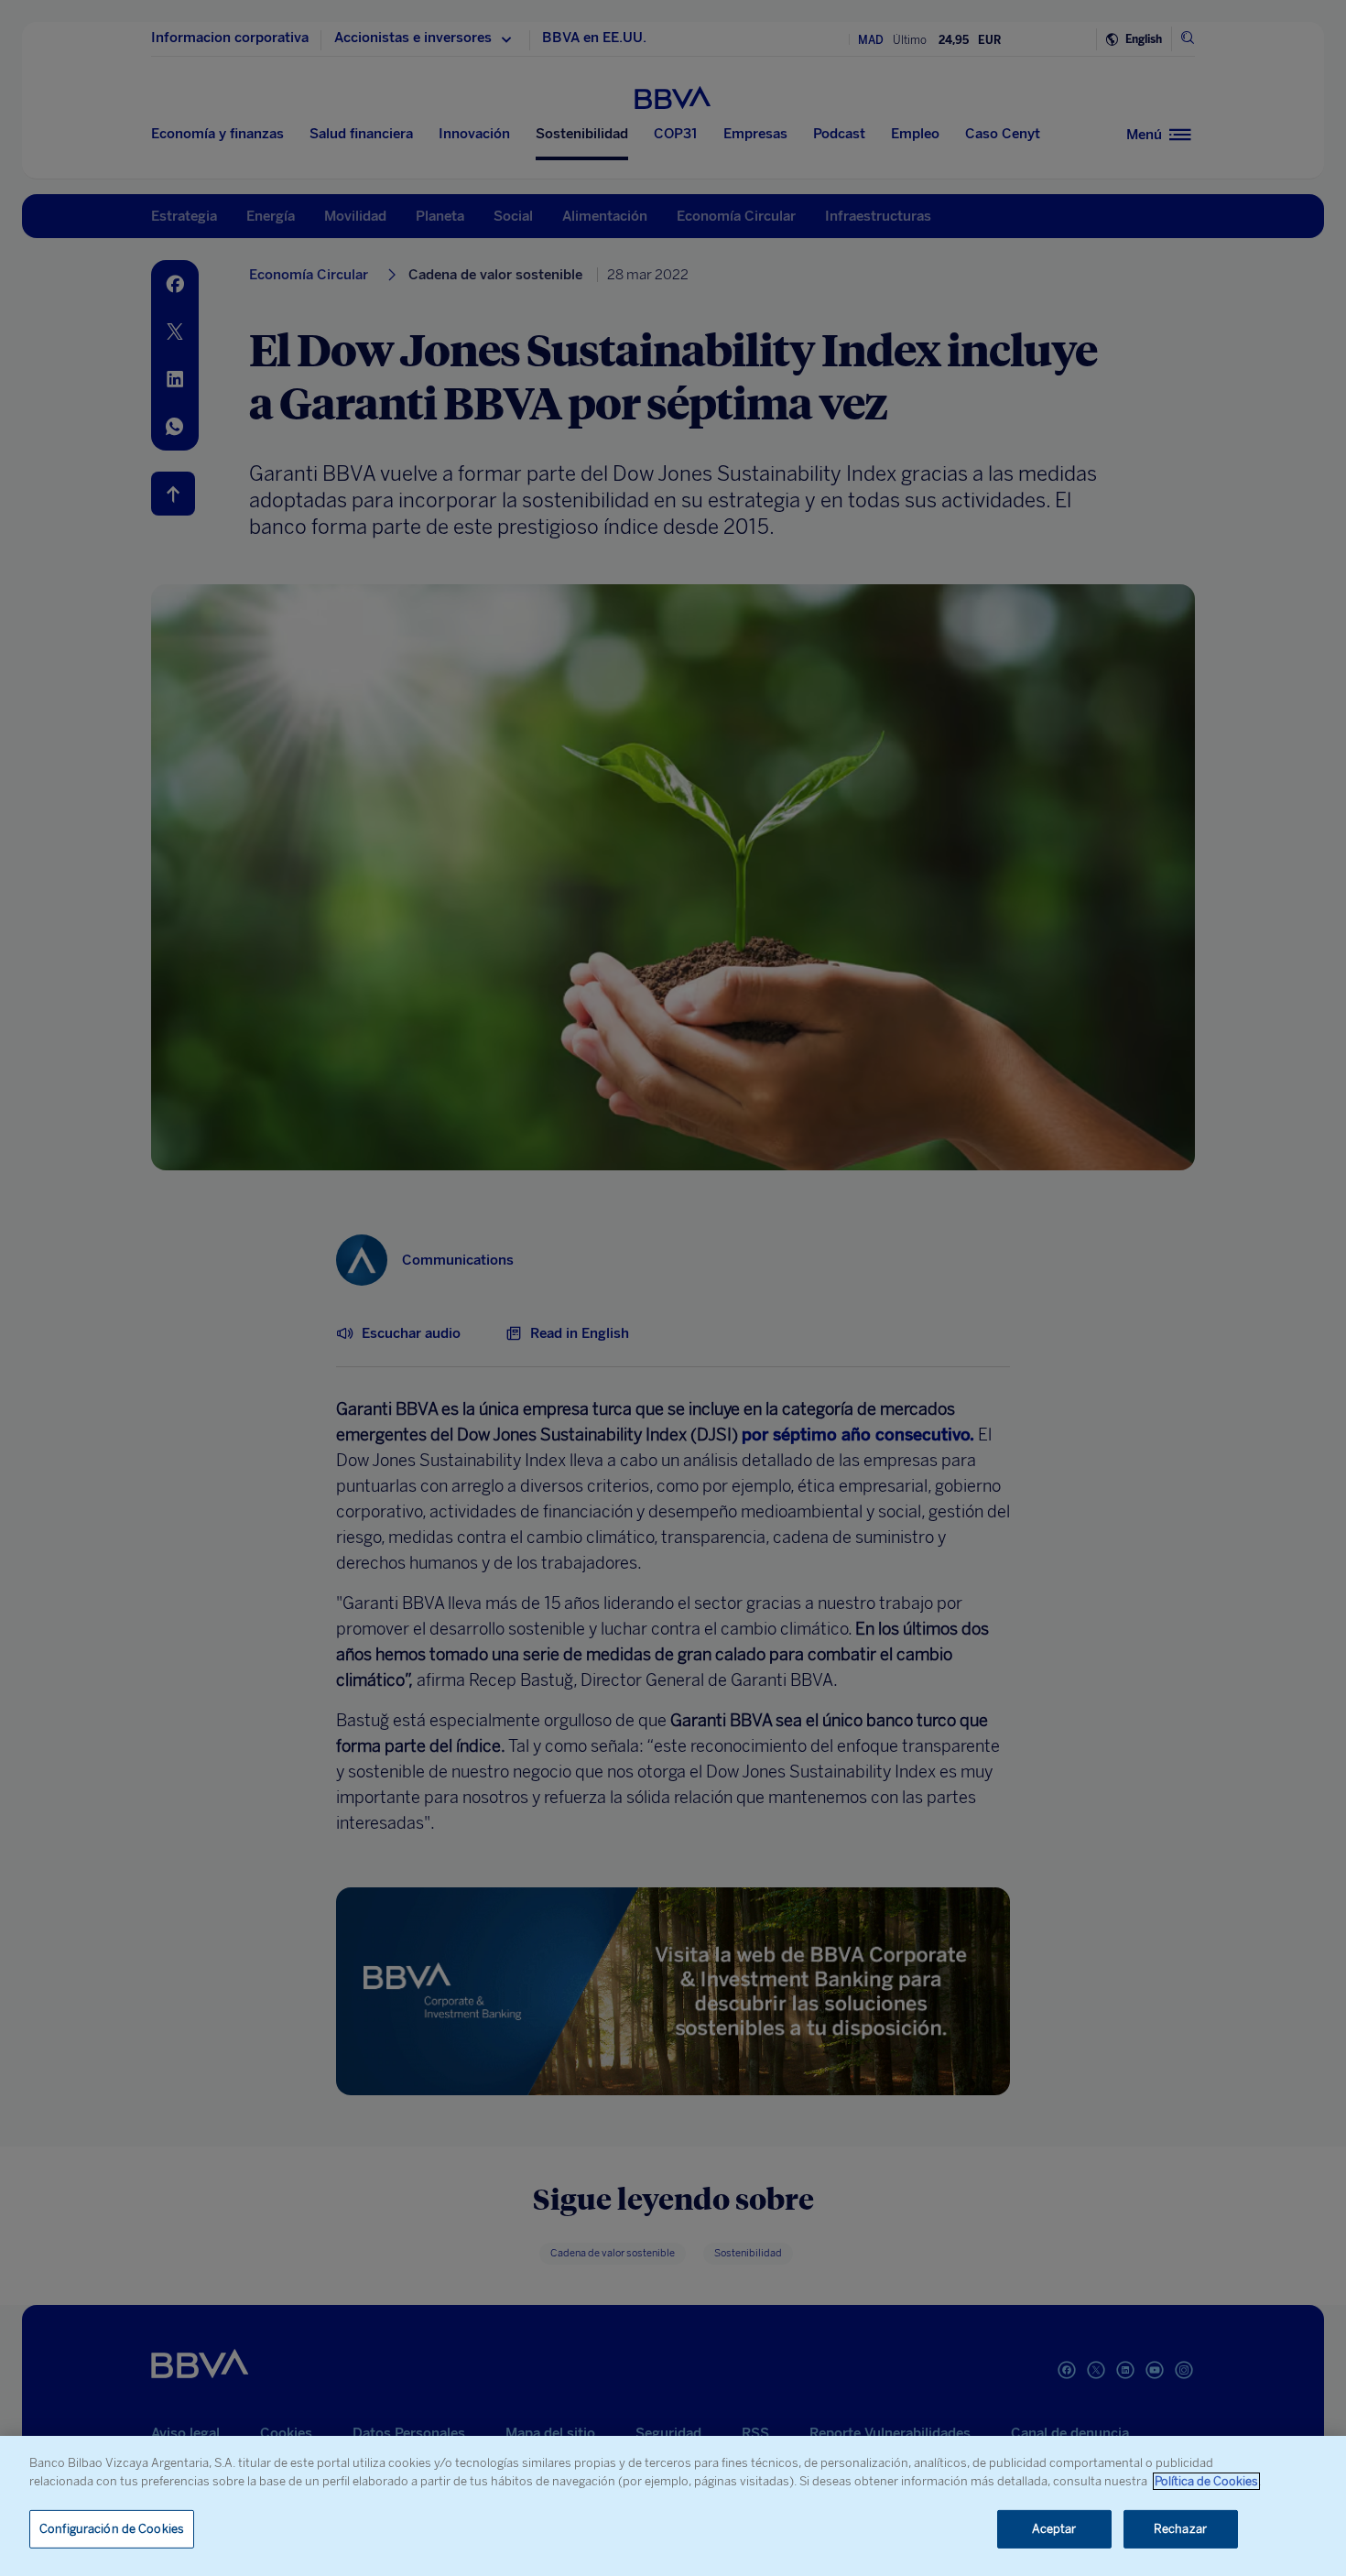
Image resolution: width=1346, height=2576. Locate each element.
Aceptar (1054, 2529)
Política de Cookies (1206, 2481)
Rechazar (1180, 2529)
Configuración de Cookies (112, 2529)
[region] (673, 2506)
